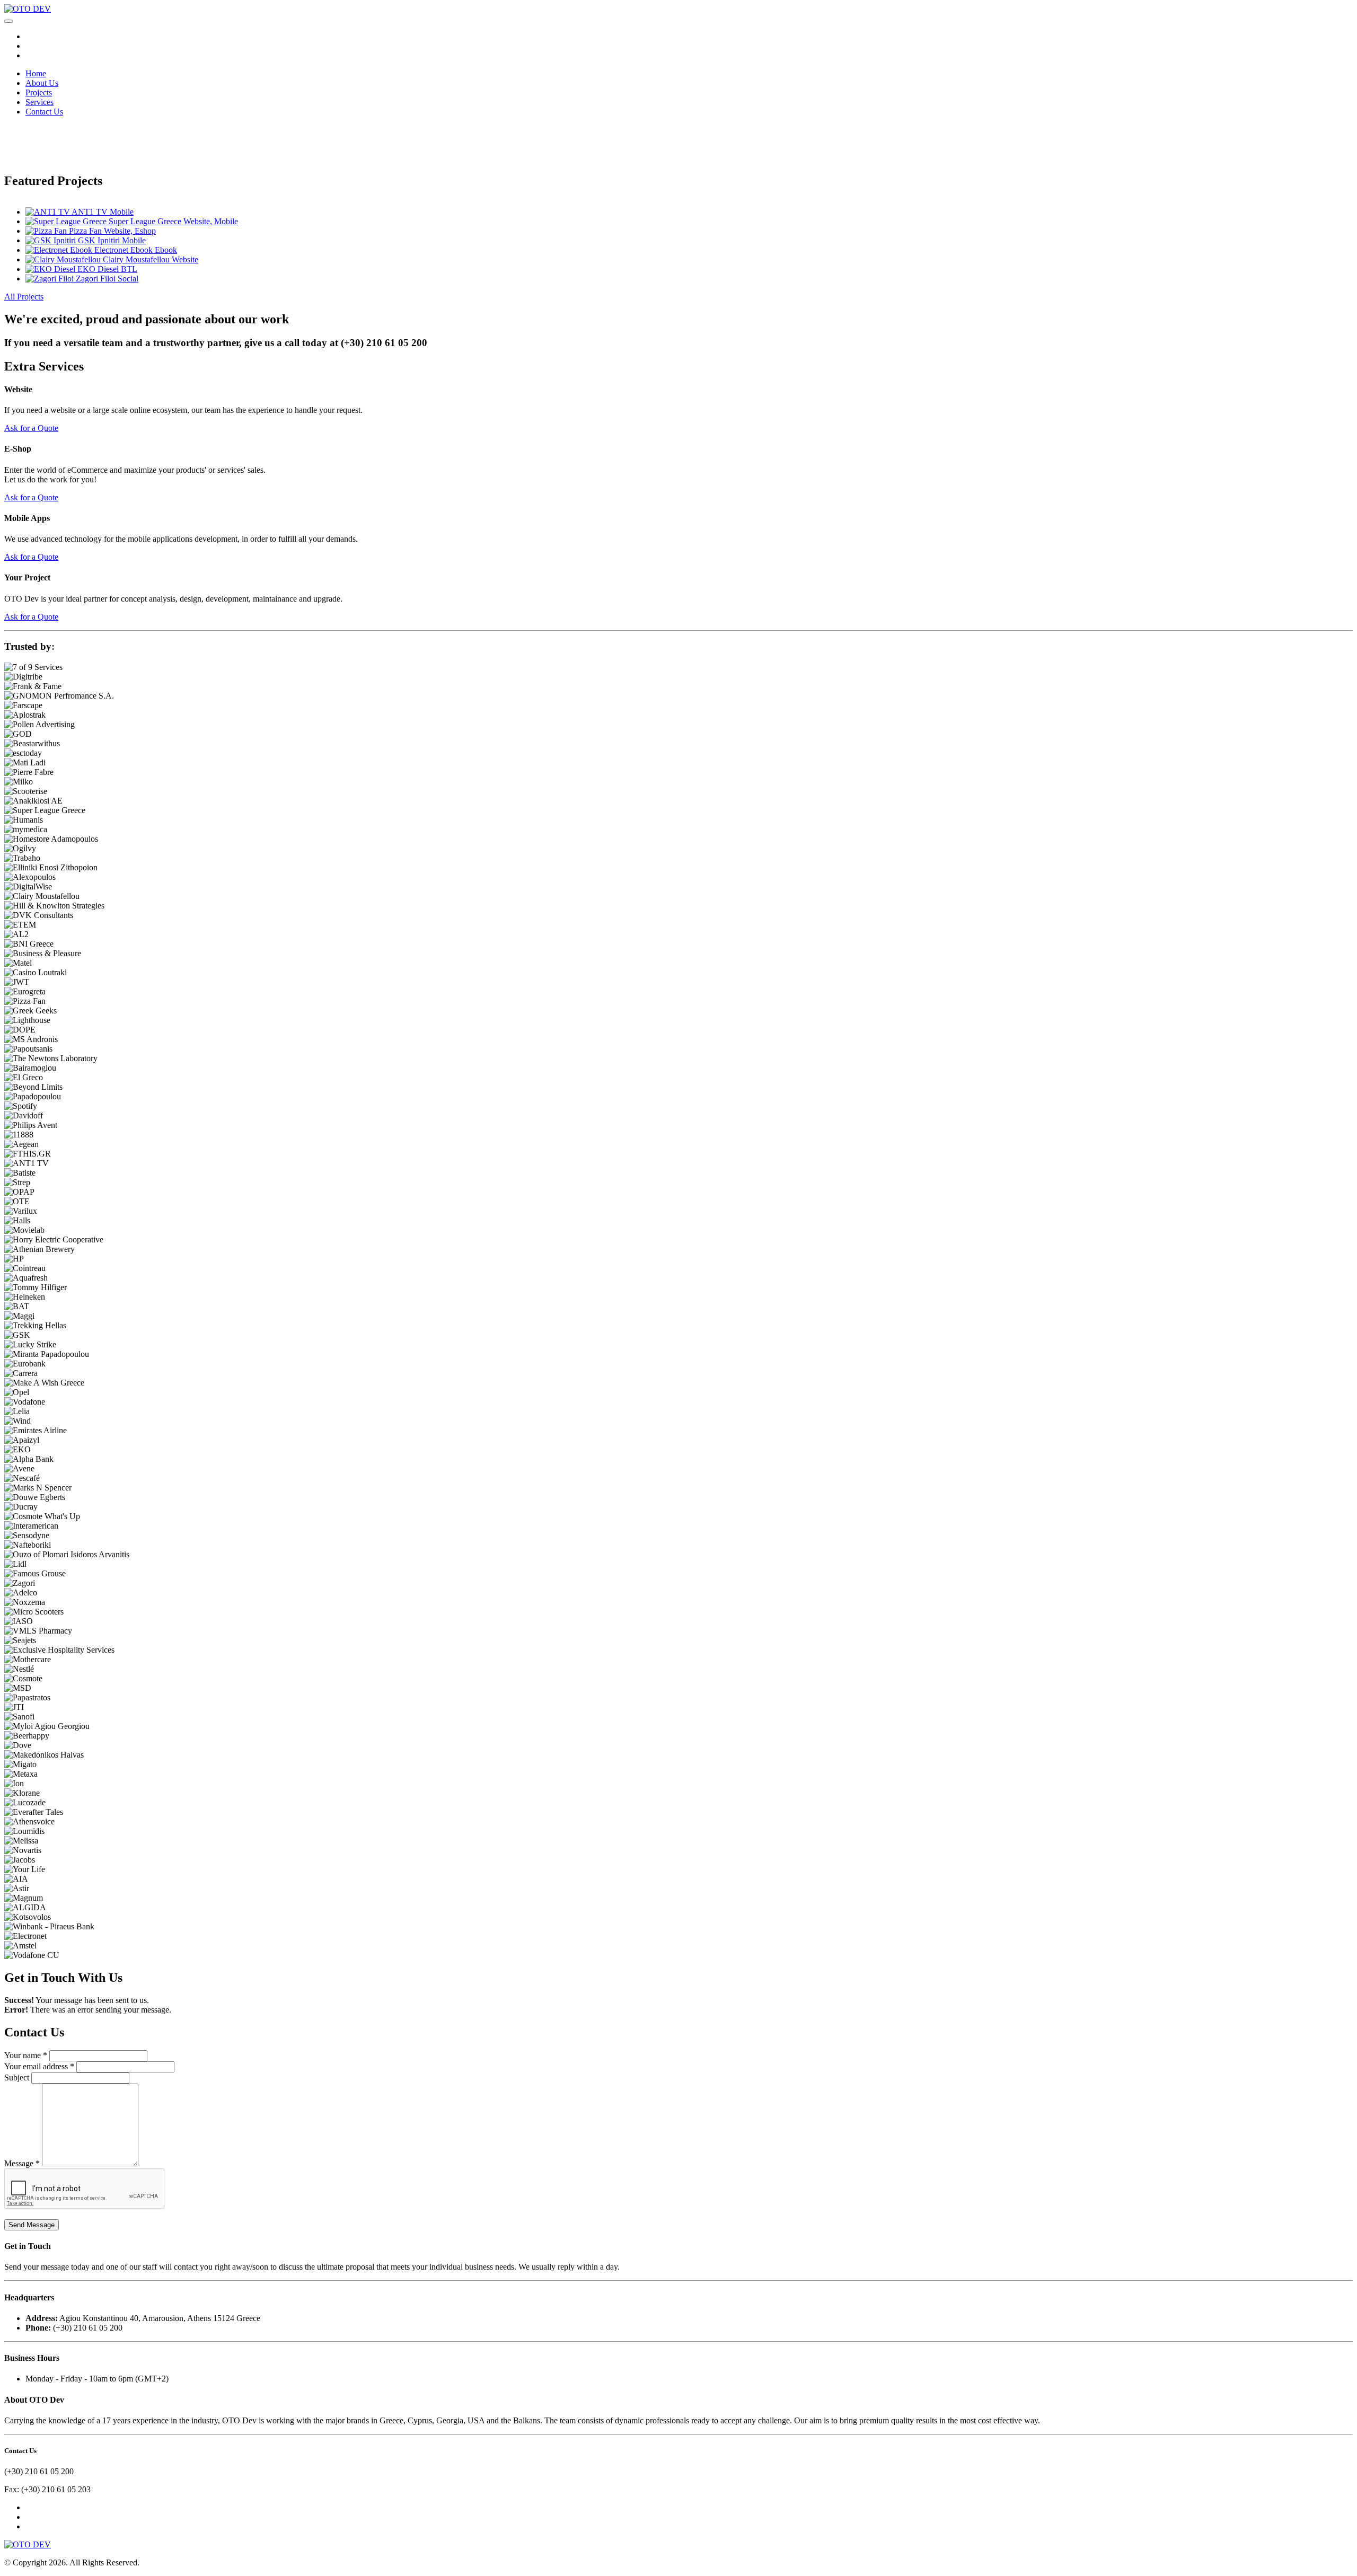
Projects (39, 92)
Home (36, 73)
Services (39, 102)
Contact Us (44, 112)
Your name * (26, 2055)
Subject (17, 2077)
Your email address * (39, 2066)
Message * (22, 2163)
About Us (42, 83)
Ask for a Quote (31, 428)
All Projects (24, 297)
